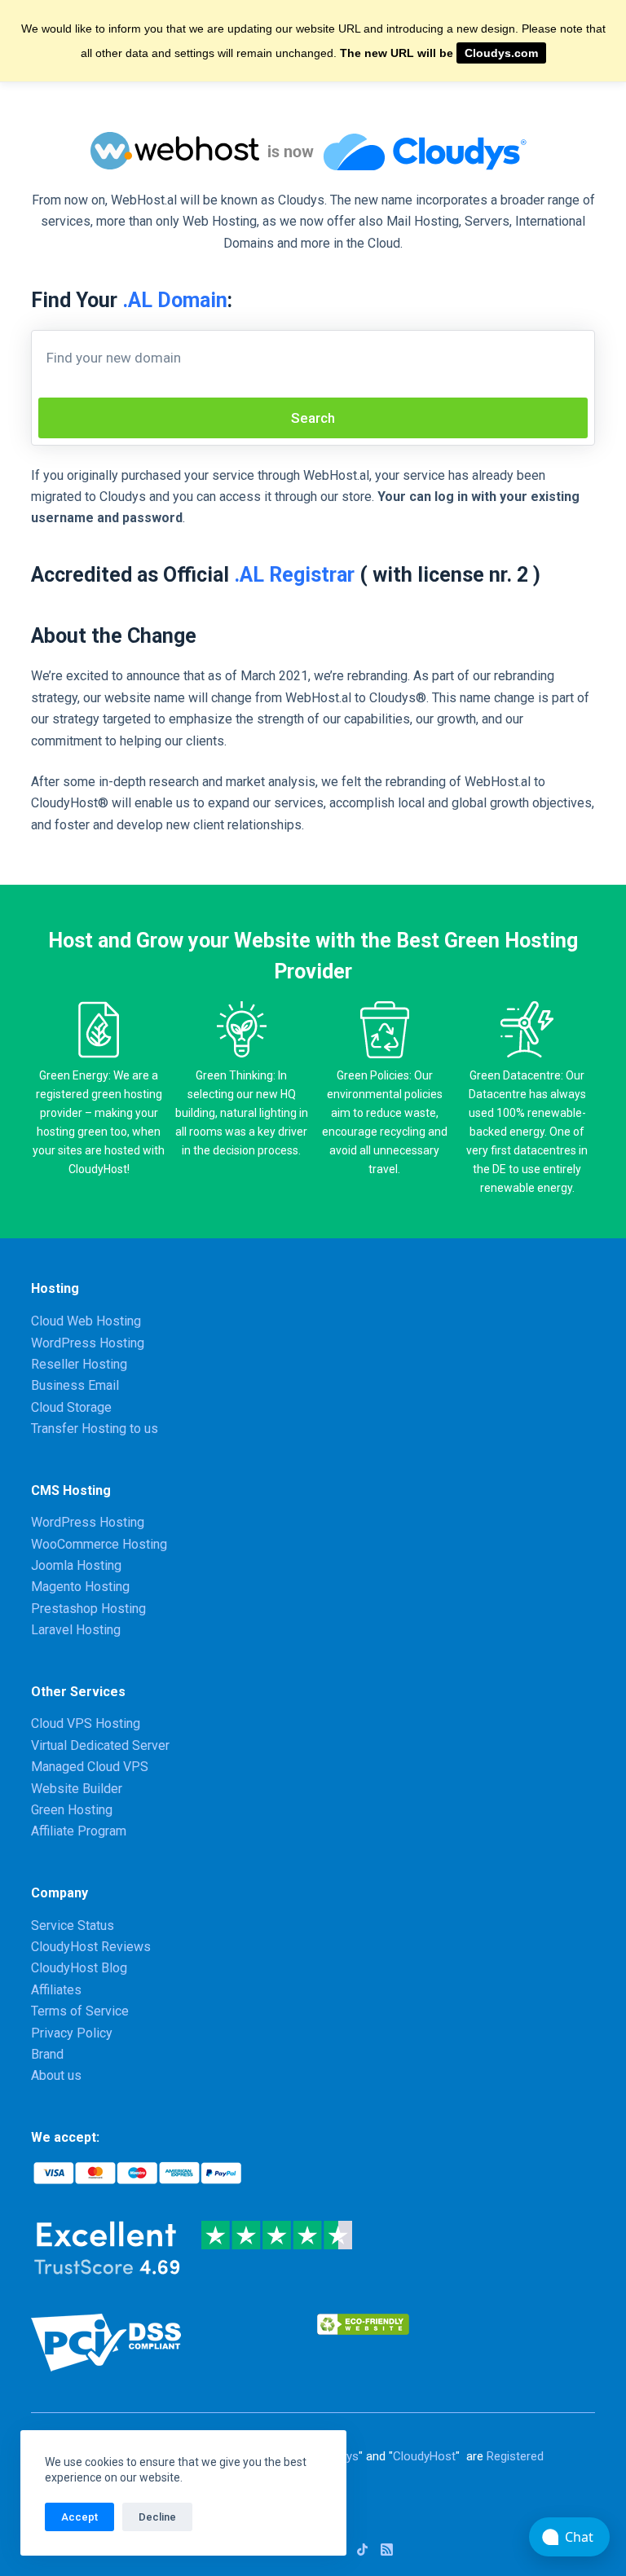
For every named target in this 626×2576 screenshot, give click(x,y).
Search (313, 418)
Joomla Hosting (76, 1565)
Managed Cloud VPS (90, 1767)
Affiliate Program (79, 1831)
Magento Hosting (80, 1587)
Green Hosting (72, 1810)
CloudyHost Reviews (91, 1947)
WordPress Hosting (88, 1343)
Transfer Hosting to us (95, 1429)
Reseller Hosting (79, 1364)
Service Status (73, 1925)
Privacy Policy (72, 2033)
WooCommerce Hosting (99, 1544)
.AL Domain (175, 300)
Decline (157, 2517)
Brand (47, 2054)
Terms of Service (80, 2011)
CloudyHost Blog (79, 1968)
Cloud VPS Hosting (86, 1723)
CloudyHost (424, 2456)
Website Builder (77, 1789)
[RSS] (387, 2550)
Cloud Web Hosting (86, 1321)
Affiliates (56, 1990)
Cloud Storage (71, 1407)
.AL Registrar (294, 575)
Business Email (75, 1385)
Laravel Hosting (76, 1630)
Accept (79, 2517)
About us (56, 2075)
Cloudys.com (501, 53)
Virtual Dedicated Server (100, 1745)
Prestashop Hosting (88, 1609)
